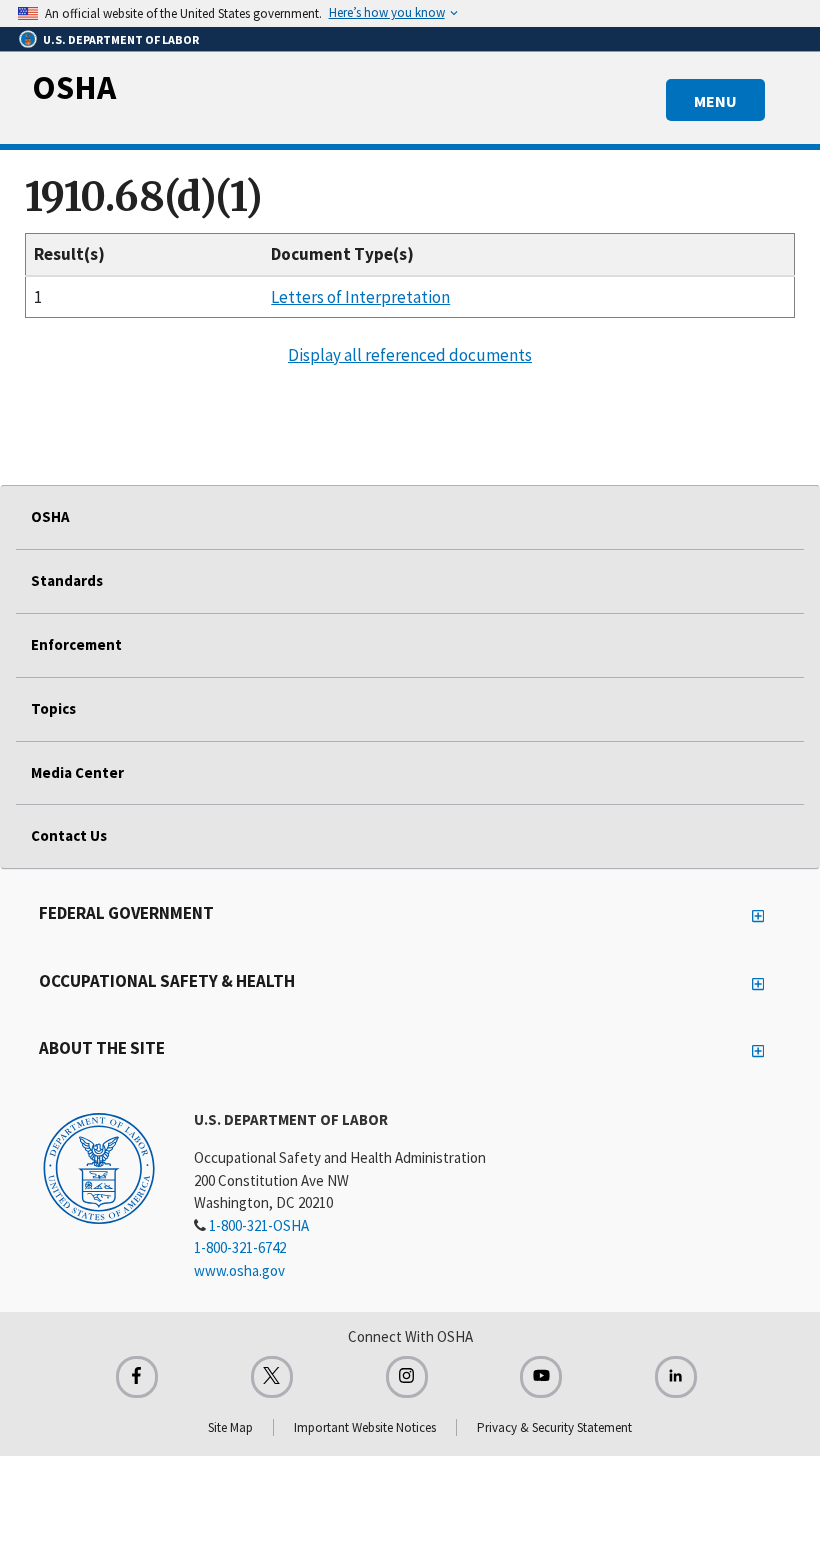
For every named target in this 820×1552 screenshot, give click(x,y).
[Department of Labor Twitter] (272, 1377)
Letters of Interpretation (360, 297)
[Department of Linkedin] (676, 1377)
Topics (53, 708)
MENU (715, 101)
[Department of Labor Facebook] (137, 1377)
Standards (67, 580)
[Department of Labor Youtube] (541, 1377)
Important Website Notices (365, 1427)
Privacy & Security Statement (554, 1427)
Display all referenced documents (410, 355)
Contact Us (69, 835)
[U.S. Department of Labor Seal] (99, 1167)
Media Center (77, 772)
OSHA (74, 87)
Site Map (230, 1427)
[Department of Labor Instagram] (407, 1377)
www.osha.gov (239, 1270)
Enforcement (76, 644)
